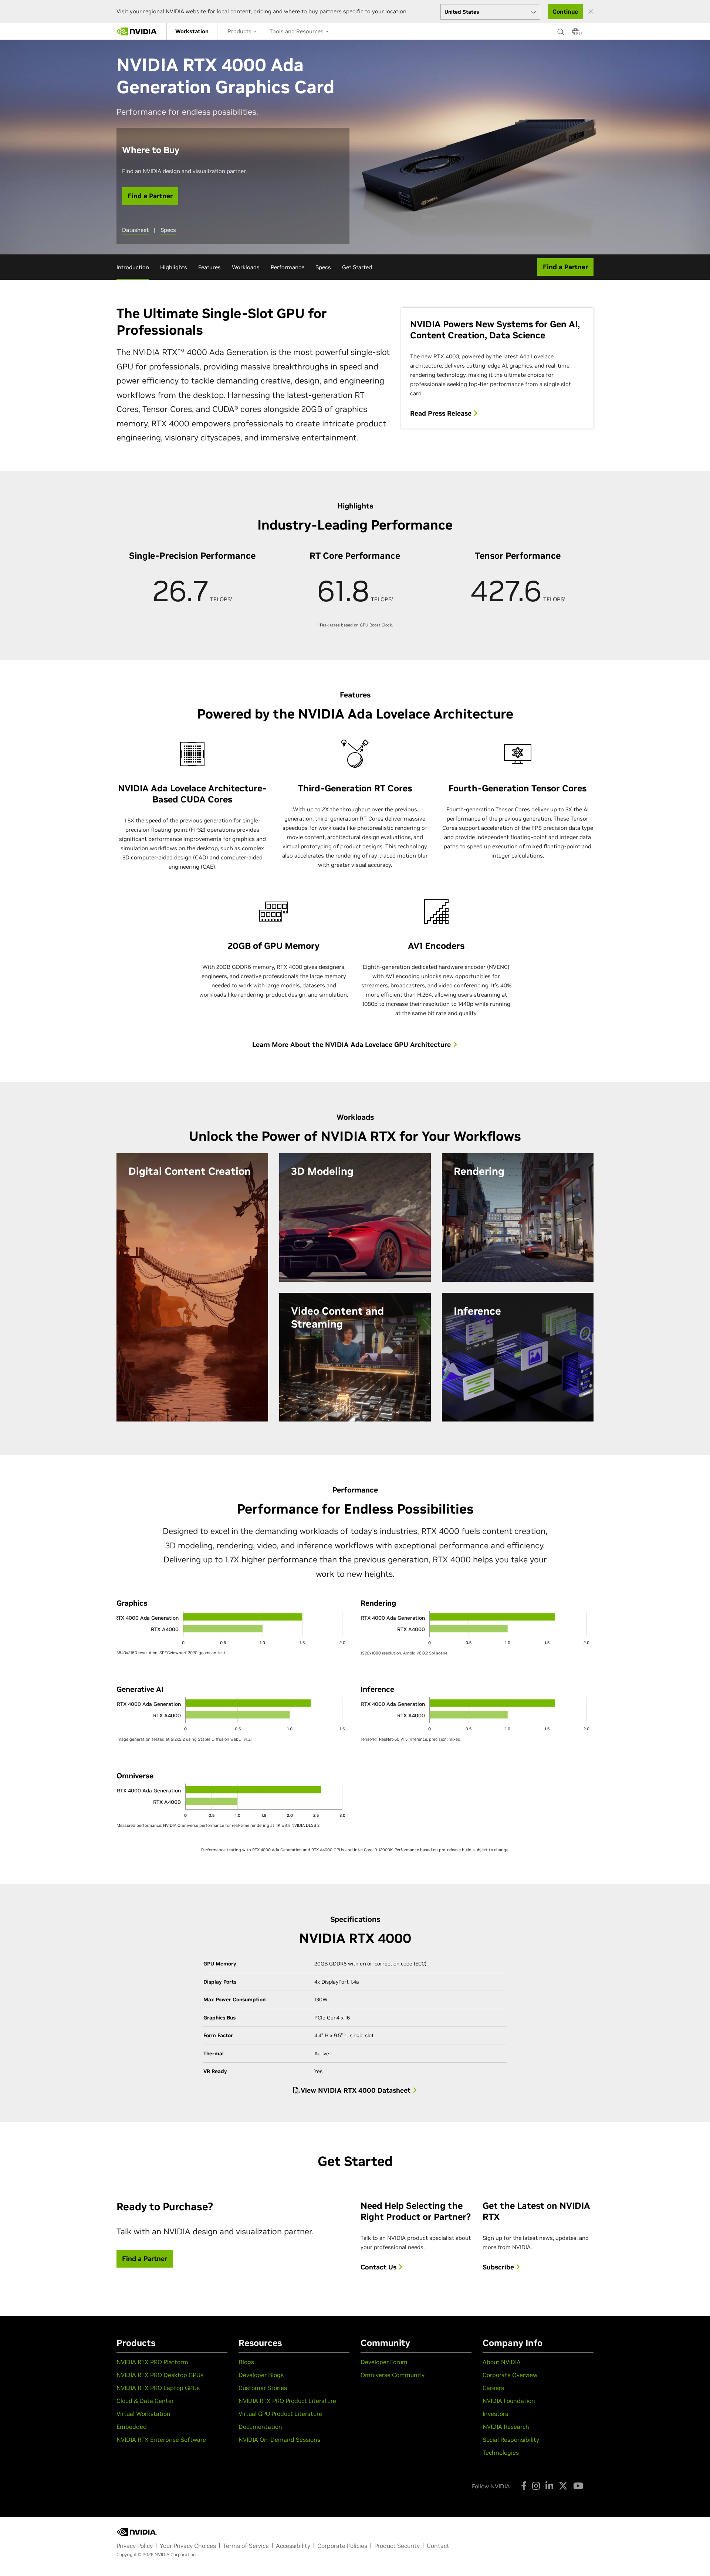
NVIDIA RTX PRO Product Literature (287, 2401)
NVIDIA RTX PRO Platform (152, 2362)
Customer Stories (263, 2388)
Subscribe (499, 2267)
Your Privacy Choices (188, 2546)
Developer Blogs (261, 2375)
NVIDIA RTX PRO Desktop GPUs (160, 2375)
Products (240, 31)
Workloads (246, 267)
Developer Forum (384, 2362)
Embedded (132, 2427)
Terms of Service (246, 2546)
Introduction (133, 267)
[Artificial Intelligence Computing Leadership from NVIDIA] (137, 31)
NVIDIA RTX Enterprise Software (161, 2440)
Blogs (246, 2362)
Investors (495, 2414)
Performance (288, 267)
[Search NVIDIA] (561, 30)
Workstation (192, 31)
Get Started (357, 267)
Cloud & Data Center (145, 2401)
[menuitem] (192, 31)
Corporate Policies (342, 2546)
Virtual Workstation (143, 2414)
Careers (493, 2388)
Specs (168, 230)
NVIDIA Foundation (509, 2401)
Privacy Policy (135, 2546)
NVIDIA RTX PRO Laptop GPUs (158, 2388)
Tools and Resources (297, 31)
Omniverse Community (393, 2375)
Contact (438, 2546)
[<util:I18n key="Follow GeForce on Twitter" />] (563, 2486)
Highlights (174, 267)
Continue (565, 11)
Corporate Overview (510, 2375)
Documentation (260, 2427)
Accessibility (293, 2546)
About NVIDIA (502, 2362)
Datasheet (135, 230)
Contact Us (379, 2267)
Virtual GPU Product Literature (280, 2414)
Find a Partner (150, 196)
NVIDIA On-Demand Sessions (279, 2440)
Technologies (501, 2452)
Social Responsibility (511, 2440)
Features (209, 267)
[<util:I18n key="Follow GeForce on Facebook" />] (524, 2486)
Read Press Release (442, 413)
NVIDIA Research (506, 2427)
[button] (575, 34)
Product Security (397, 2546)
